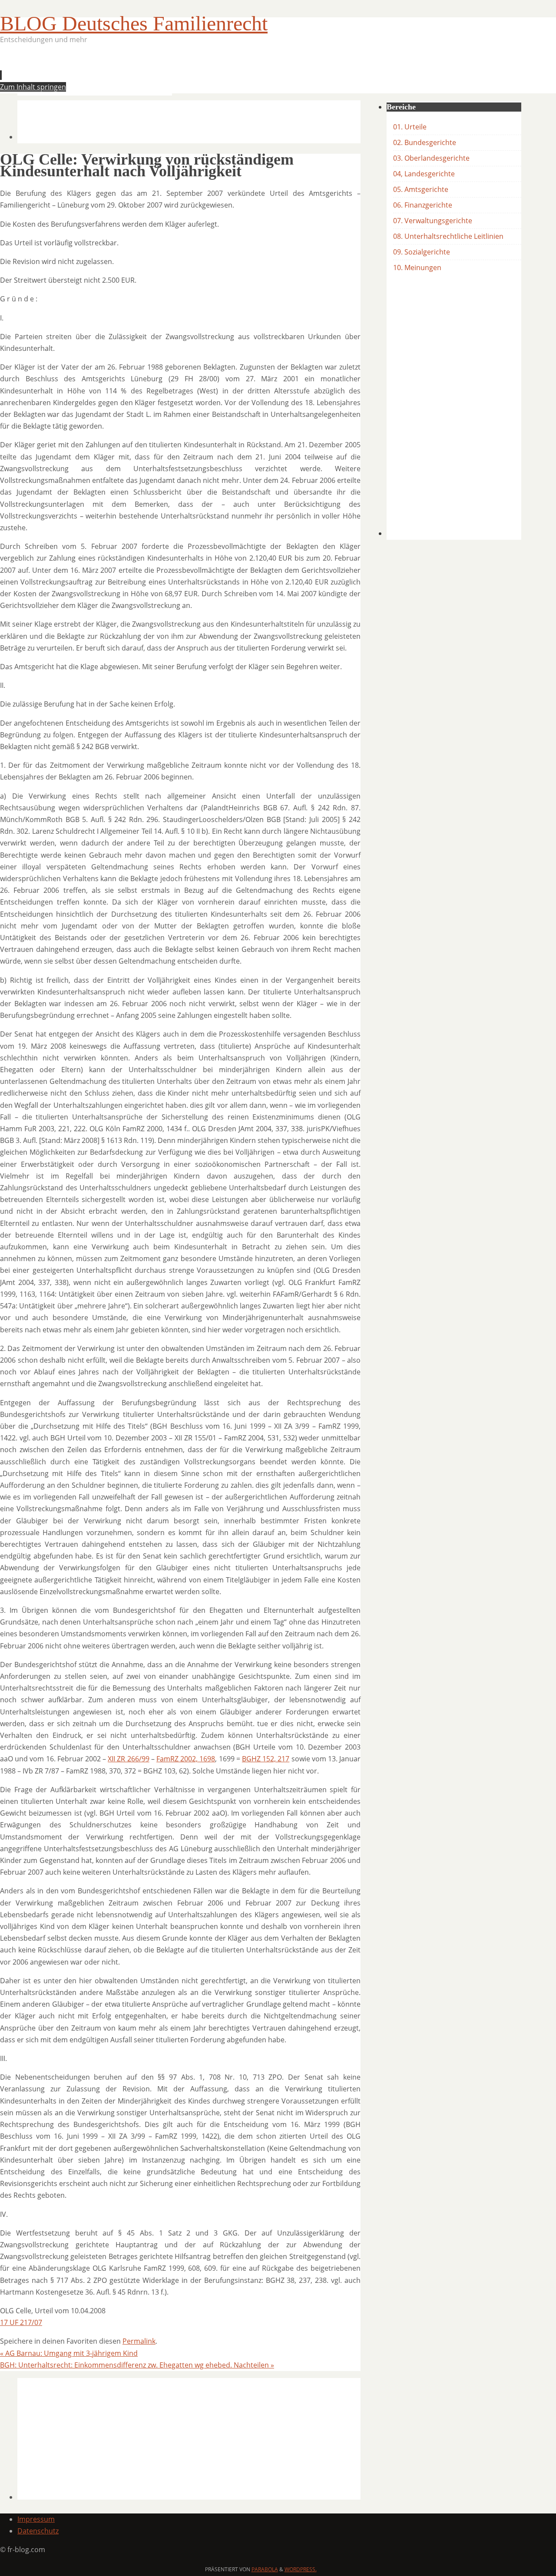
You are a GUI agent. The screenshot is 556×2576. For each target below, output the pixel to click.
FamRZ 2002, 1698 (186, 1759)
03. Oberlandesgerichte (431, 158)
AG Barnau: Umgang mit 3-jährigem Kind (69, 2353)
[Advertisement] (175, 72)
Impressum (36, 2519)
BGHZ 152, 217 (266, 1759)
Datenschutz (38, 2531)
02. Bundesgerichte (425, 142)
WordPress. (301, 2569)
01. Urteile (410, 127)
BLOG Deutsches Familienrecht (134, 23)
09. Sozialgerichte (422, 252)
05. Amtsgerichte (421, 189)
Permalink (139, 2341)
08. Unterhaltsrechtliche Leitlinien (448, 236)
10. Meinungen (417, 268)
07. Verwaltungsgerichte (433, 221)
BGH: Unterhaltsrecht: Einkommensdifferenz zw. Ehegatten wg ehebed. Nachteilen (137, 2365)
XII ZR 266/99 (128, 1759)
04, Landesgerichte (424, 174)
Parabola (265, 2569)
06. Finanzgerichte (423, 205)
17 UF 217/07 (21, 2322)
